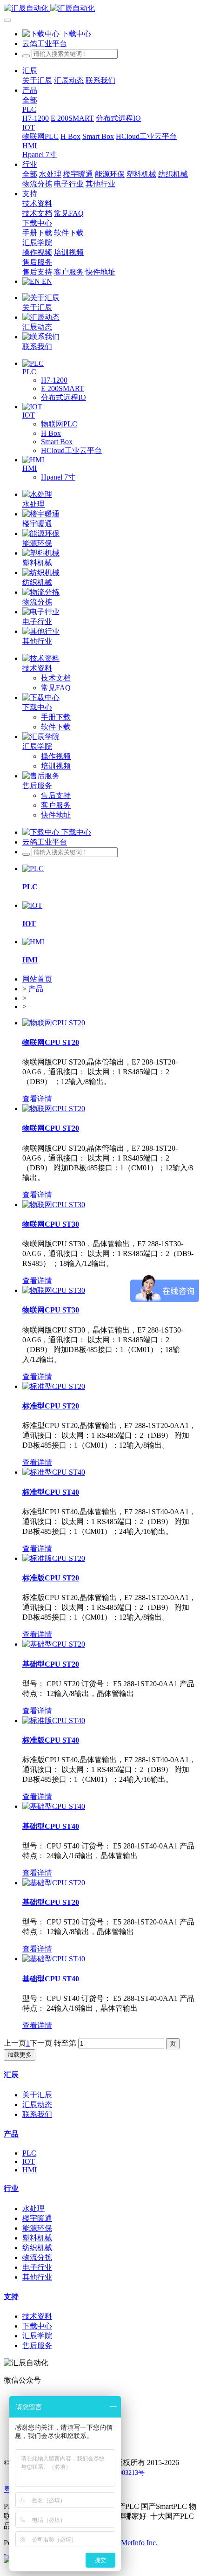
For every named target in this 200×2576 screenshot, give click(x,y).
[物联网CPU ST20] (54, 1023)
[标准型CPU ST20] (54, 1386)
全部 (30, 100)
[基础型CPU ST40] (54, 1806)
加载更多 (20, 2055)
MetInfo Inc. (139, 2543)
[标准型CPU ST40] (54, 1472)
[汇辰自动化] (100, 9)
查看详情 (37, 1099)
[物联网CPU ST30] (54, 1205)
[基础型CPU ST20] (54, 1644)
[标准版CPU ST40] (54, 1721)
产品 (36, 989)
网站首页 (37, 979)
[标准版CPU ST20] (54, 1558)
